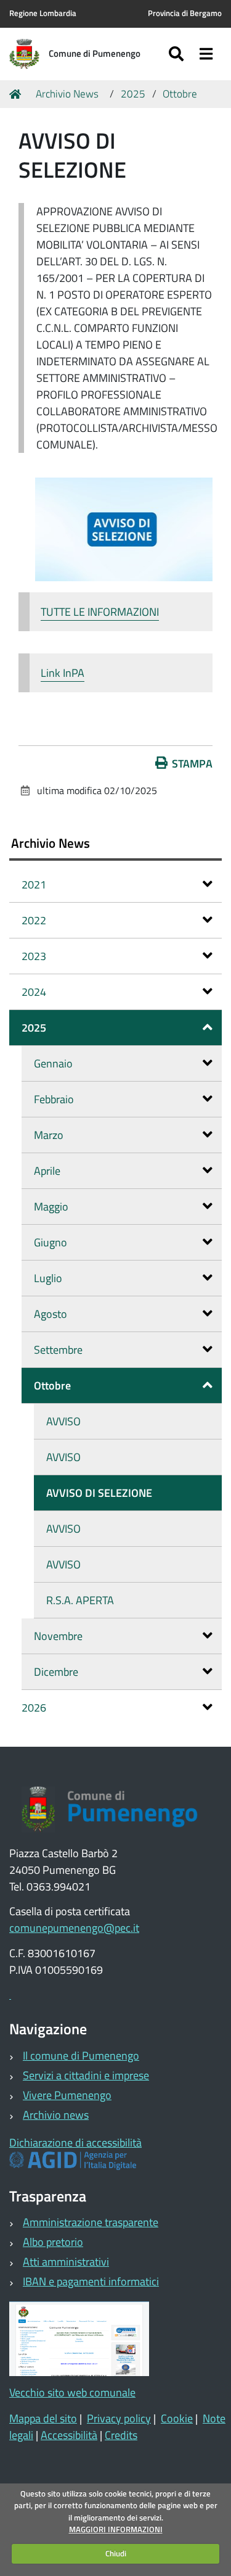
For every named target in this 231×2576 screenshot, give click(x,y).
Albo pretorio (53, 2242)
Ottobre (180, 94)
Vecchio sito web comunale (72, 2392)
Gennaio (53, 1063)
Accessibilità (69, 2435)
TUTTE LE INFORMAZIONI (100, 612)
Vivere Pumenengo (67, 2095)
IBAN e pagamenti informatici (91, 2281)
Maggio (51, 1207)
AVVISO (63, 1421)
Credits (121, 2435)
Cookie (177, 2418)
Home (17, 94)
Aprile (47, 1171)
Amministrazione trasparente (91, 2222)
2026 (34, 1708)
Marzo (49, 1135)
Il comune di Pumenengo (81, 2056)
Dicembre (56, 1672)
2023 (34, 956)
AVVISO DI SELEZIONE (99, 1493)
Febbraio (54, 1099)
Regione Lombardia (43, 13)
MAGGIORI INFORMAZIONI (116, 2529)
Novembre (58, 1636)
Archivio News (67, 94)
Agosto (51, 1314)
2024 (34, 992)
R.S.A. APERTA (80, 1600)
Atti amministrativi (66, 2262)
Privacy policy (119, 2418)
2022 (34, 920)
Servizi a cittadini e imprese (86, 2075)
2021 (34, 884)
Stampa (192, 764)
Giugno (51, 1242)
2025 (133, 94)
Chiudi (116, 2553)
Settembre (58, 1350)
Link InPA (63, 673)
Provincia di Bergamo (185, 13)
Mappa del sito (43, 2418)
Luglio (48, 1278)
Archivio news (56, 2115)
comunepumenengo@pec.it (74, 1928)
